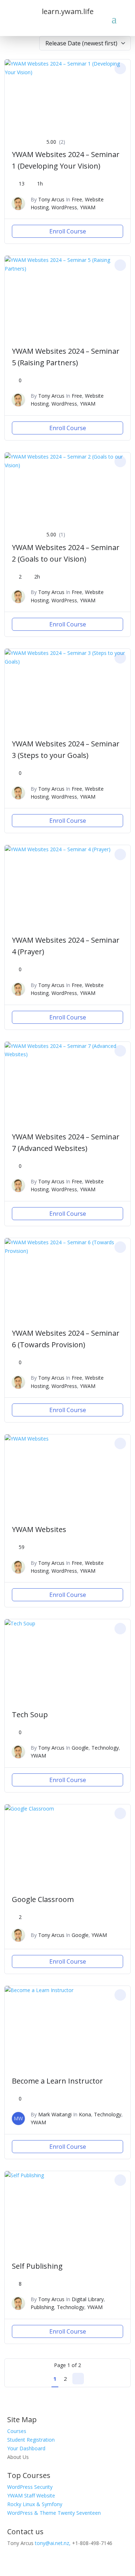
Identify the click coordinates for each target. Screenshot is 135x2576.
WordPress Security (30, 2487)
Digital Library (88, 2299)
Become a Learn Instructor (57, 2081)
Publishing (42, 2307)
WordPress (64, 207)
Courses (17, 2431)
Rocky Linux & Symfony (35, 2504)
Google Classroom (43, 1899)
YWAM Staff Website (31, 2495)
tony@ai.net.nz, (53, 2543)
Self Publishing (37, 2266)
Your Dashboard (26, 2448)
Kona (85, 2114)
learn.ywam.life (68, 11)
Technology (105, 1748)
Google (80, 1748)
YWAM (88, 207)
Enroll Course (68, 231)
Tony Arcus (51, 199)
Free (77, 199)
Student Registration (31, 2440)
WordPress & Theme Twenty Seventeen (54, 2513)
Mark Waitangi (55, 2114)
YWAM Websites (39, 1529)
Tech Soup (30, 1715)
